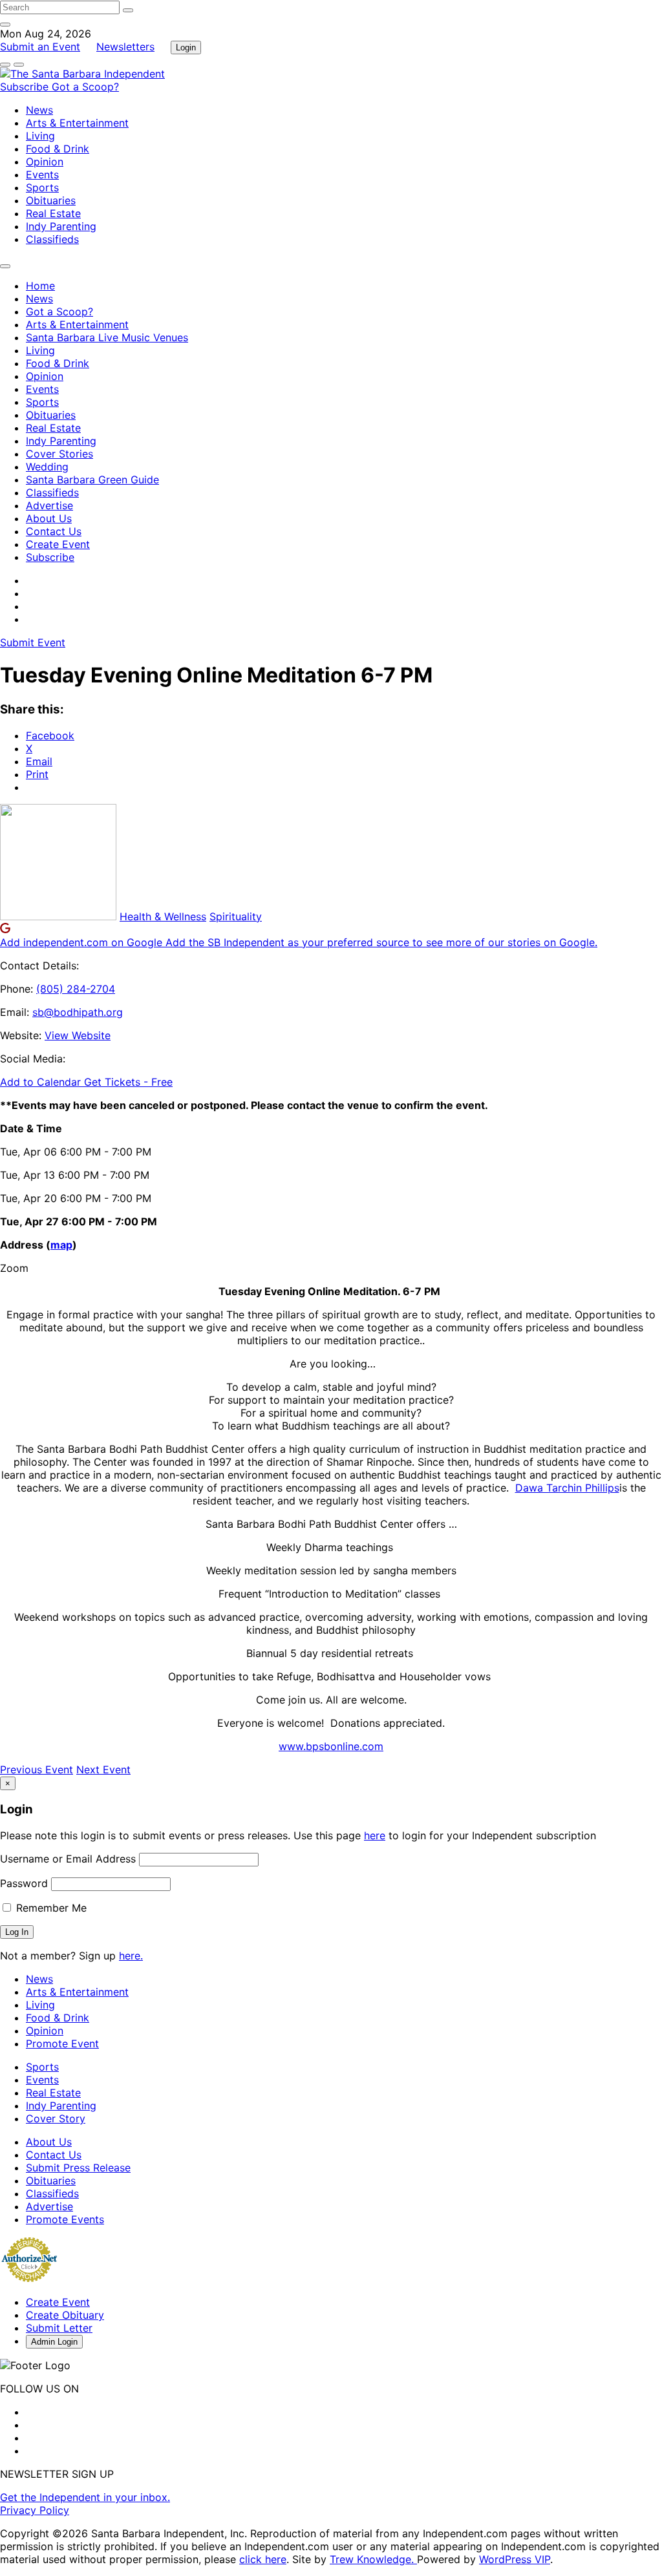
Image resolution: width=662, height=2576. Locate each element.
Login (186, 48)
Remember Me (50, 1908)
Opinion (45, 162)
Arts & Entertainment (77, 123)
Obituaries (51, 200)
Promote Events (65, 2219)
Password (24, 1883)
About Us (49, 518)
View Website (78, 1035)
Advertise (49, 505)
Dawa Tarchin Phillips (567, 1488)
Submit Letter (59, 2328)
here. (131, 1956)
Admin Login (54, 2342)
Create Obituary (65, 2315)
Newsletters (125, 47)
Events (42, 174)
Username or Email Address (68, 1859)
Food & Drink (58, 149)
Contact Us (54, 531)
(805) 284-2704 (76, 989)
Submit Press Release (78, 2168)
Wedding (47, 467)
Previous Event (37, 1769)
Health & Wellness (163, 916)
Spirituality (236, 916)
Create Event (58, 544)
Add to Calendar (42, 1082)
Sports (42, 187)
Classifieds (52, 239)
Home (40, 286)
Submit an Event (40, 47)
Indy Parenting (61, 226)
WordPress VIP (515, 2559)
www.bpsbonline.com (331, 1746)
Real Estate (53, 213)
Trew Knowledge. (373, 2559)
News (39, 110)
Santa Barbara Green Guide (92, 480)
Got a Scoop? (85, 87)
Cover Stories (59, 454)
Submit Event (33, 642)
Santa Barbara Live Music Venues (107, 337)
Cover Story (56, 2118)
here (375, 1835)
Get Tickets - (128, 1082)
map (61, 1245)
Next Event (103, 1769)
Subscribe (26, 87)
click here (263, 2559)
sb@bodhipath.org (78, 1012)
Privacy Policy (35, 2510)
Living (40, 136)
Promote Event (62, 2043)
